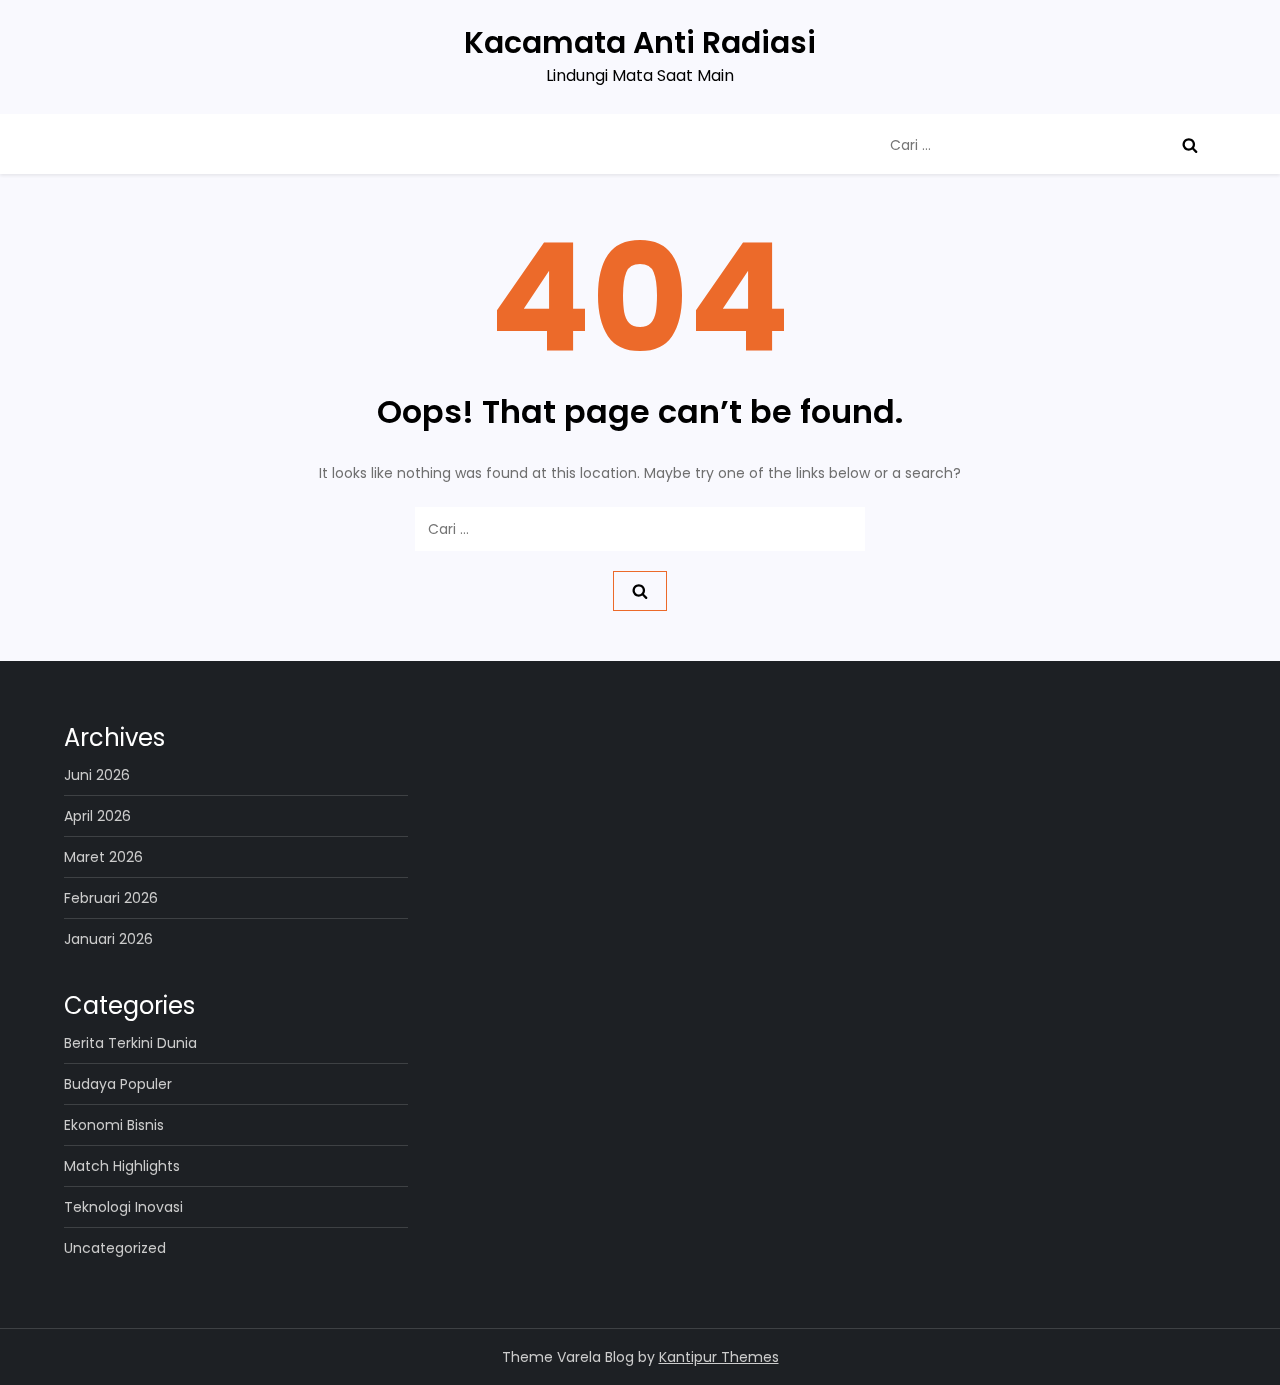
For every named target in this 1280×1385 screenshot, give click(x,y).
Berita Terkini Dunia (130, 1043)
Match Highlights (122, 1166)
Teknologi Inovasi (123, 1207)
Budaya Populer (118, 1084)
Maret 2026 (103, 857)
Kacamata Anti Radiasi (640, 42)
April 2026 (97, 816)
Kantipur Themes (719, 1357)
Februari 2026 (111, 898)
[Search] (1190, 145)
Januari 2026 (108, 939)
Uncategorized (115, 1248)
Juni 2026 (97, 775)
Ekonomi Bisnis (114, 1125)
